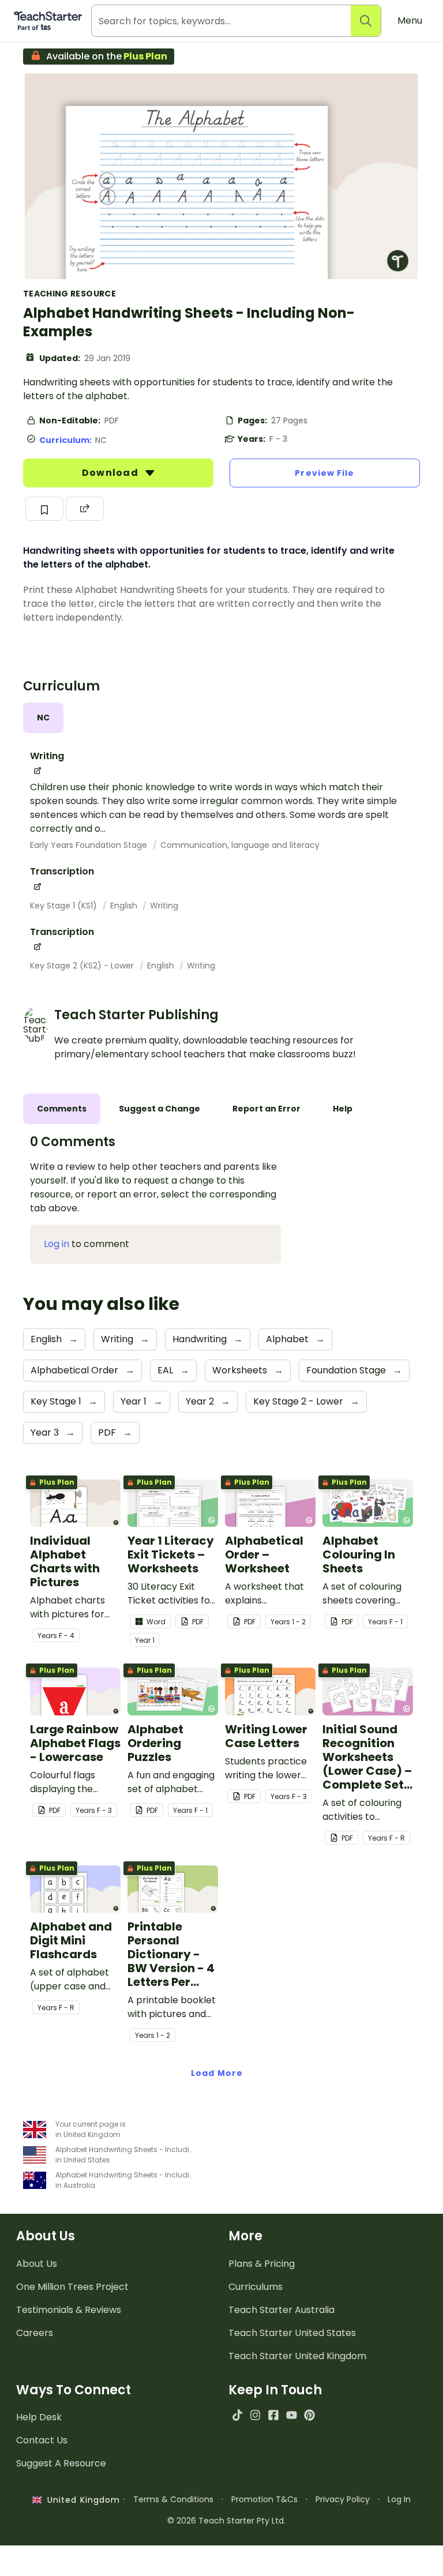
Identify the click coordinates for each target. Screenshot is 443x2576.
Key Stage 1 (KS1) (65, 906)
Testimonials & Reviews (69, 2310)
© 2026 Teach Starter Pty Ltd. (226, 2521)
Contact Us (42, 2440)
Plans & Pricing (262, 2264)
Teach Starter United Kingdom (297, 2356)
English (125, 906)
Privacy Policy (343, 2499)
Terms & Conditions (173, 2499)
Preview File (324, 473)
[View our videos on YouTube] (292, 2415)
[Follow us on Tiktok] (237, 2415)
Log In (399, 2499)
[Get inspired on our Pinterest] (309, 2415)
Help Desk (39, 2417)
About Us (37, 2264)
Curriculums (256, 2287)
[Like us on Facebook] (273, 2415)
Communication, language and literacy (240, 845)
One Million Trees (72, 2287)
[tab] (43, 718)
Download (111, 473)
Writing (164, 906)
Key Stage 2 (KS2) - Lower (83, 966)
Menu (410, 20)
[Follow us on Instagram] (255, 2415)
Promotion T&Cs (264, 2499)
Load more (217, 2073)
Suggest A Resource (61, 2463)
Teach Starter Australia (281, 2310)
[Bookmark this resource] (44, 509)
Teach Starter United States (292, 2333)
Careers (35, 2333)
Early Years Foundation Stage (90, 845)
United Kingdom (81, 2500)
